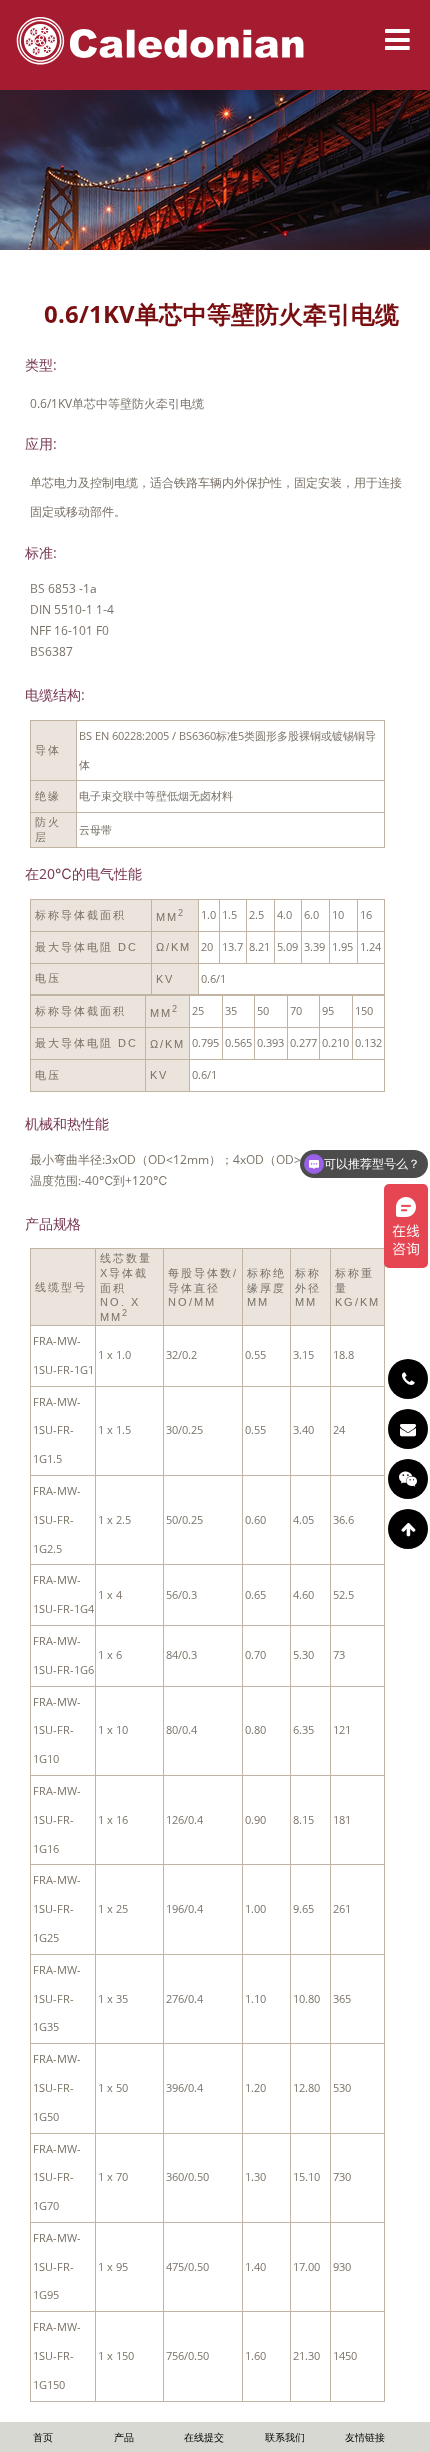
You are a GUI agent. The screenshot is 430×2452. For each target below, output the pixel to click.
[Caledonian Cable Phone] (408, 1379)
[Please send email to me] (408, 1429)
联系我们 (285, 2437)
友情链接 (365, 2437)
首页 (43, 2437)
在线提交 (204, 2437)
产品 (124, 2437)
